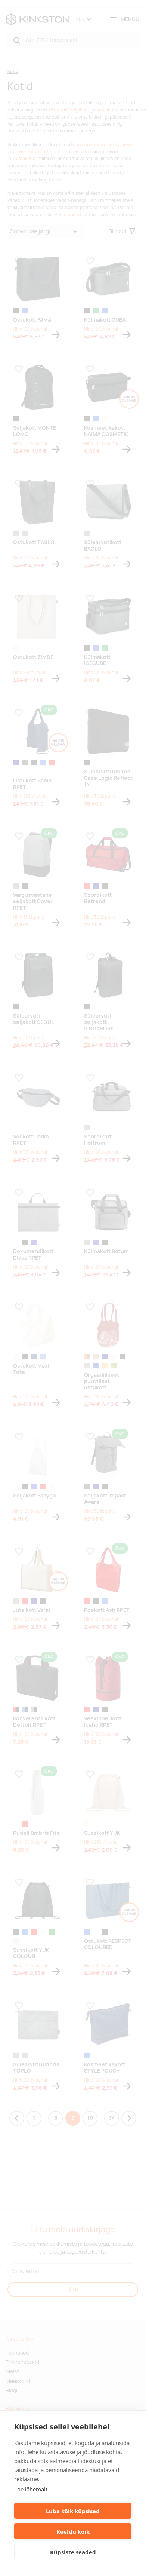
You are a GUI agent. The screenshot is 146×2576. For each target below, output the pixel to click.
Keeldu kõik (73, 2531)
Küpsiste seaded (73, 2552)
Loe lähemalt (31, 2489)
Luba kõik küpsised (73, 2511)
